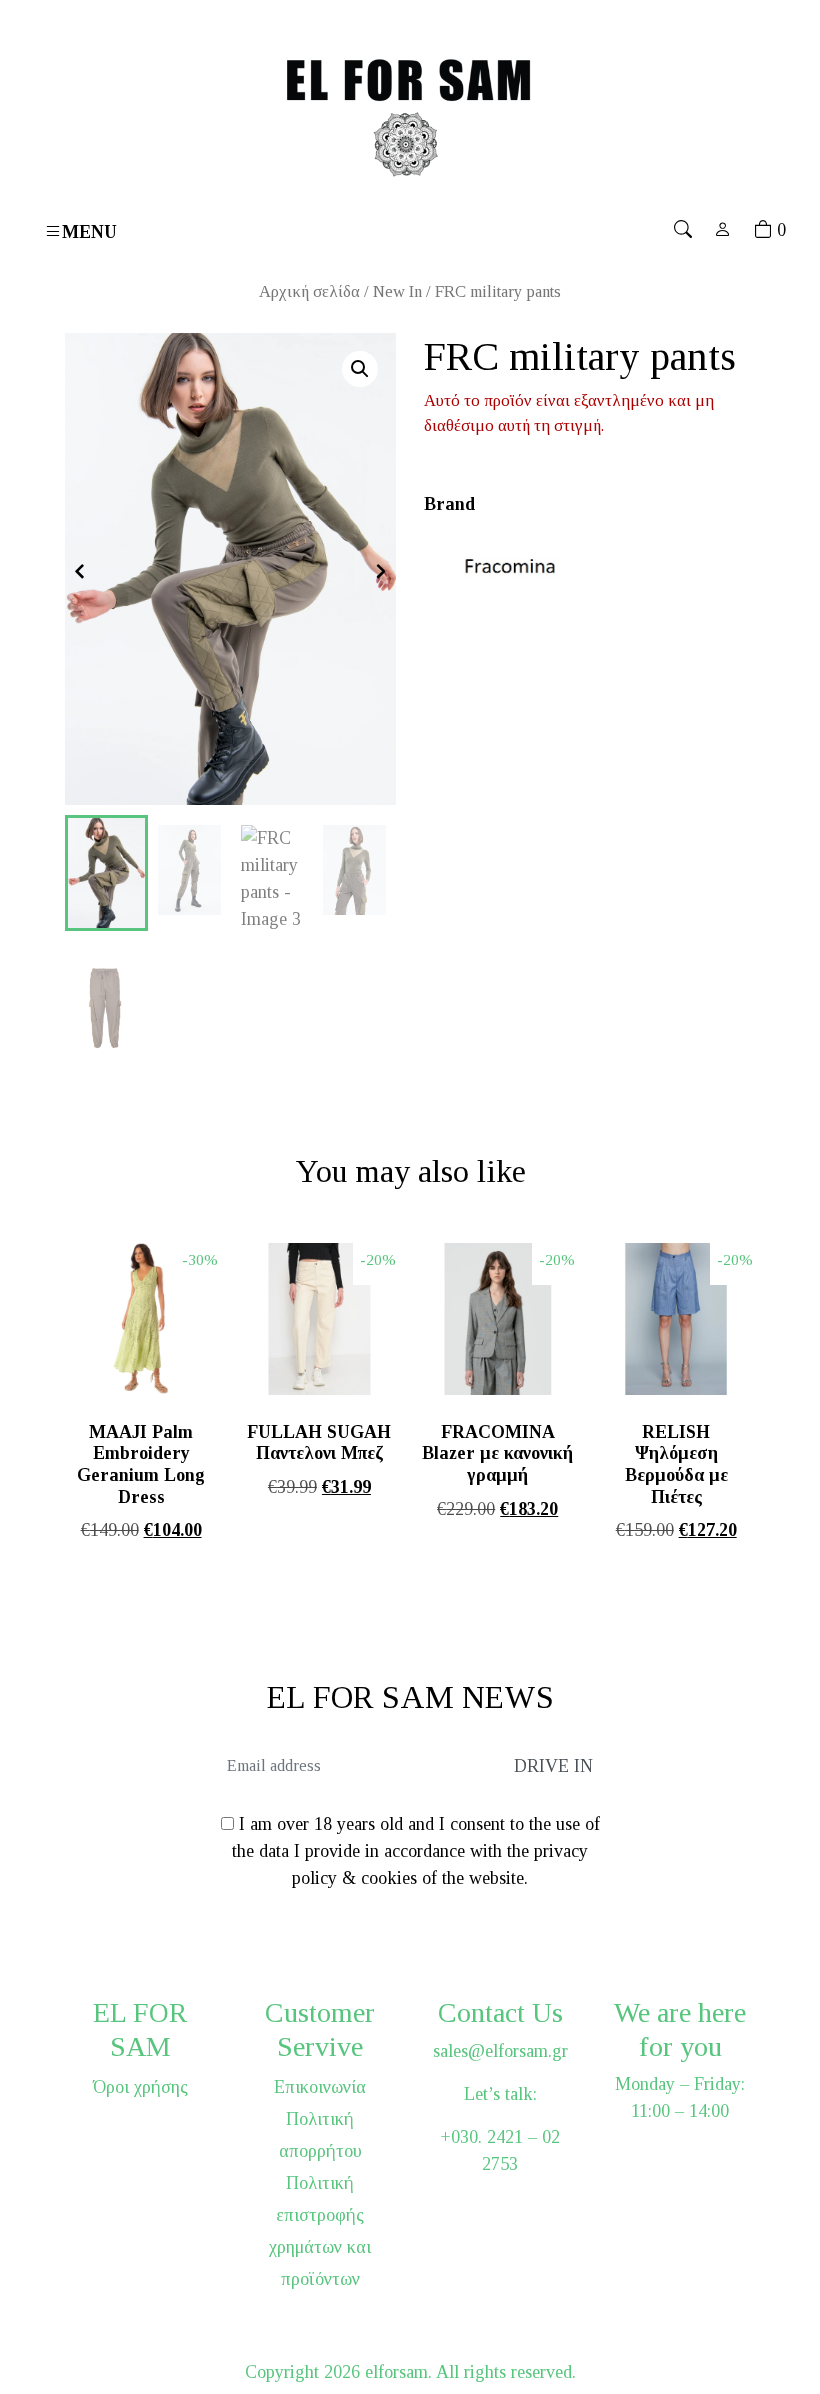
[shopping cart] (763, 230)
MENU (89, 231)
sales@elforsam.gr (500, 2051)
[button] (360, 369)
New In (397, 291)
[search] (683, 230)
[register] (723, 230)
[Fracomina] (514, 565)
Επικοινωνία (320, 2087)
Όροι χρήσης (140, 2087)
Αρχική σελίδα (309, 291)
